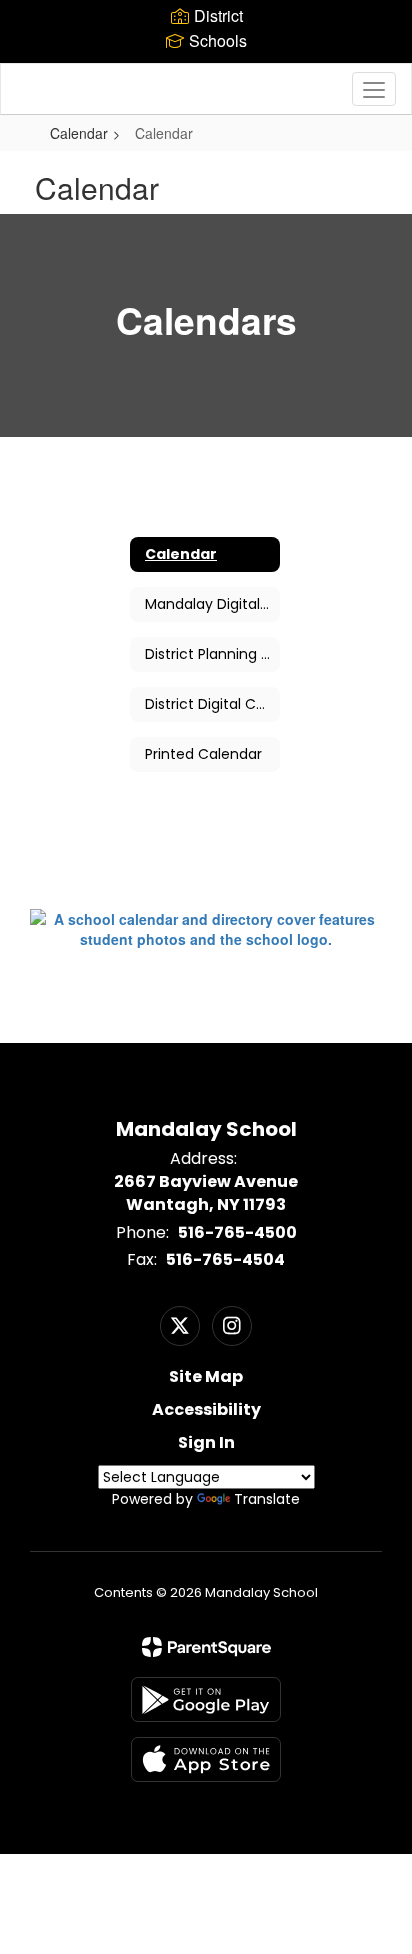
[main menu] (374, 89)
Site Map (206, 1376)
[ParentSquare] (206, 1647)
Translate (267, 1499)
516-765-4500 (237, 1232)
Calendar (79, 133)
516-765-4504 (225, 1259)
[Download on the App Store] (206, 1759)
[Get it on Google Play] (206, 1699)
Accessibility (206, 1409)
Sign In (206, 1442)
